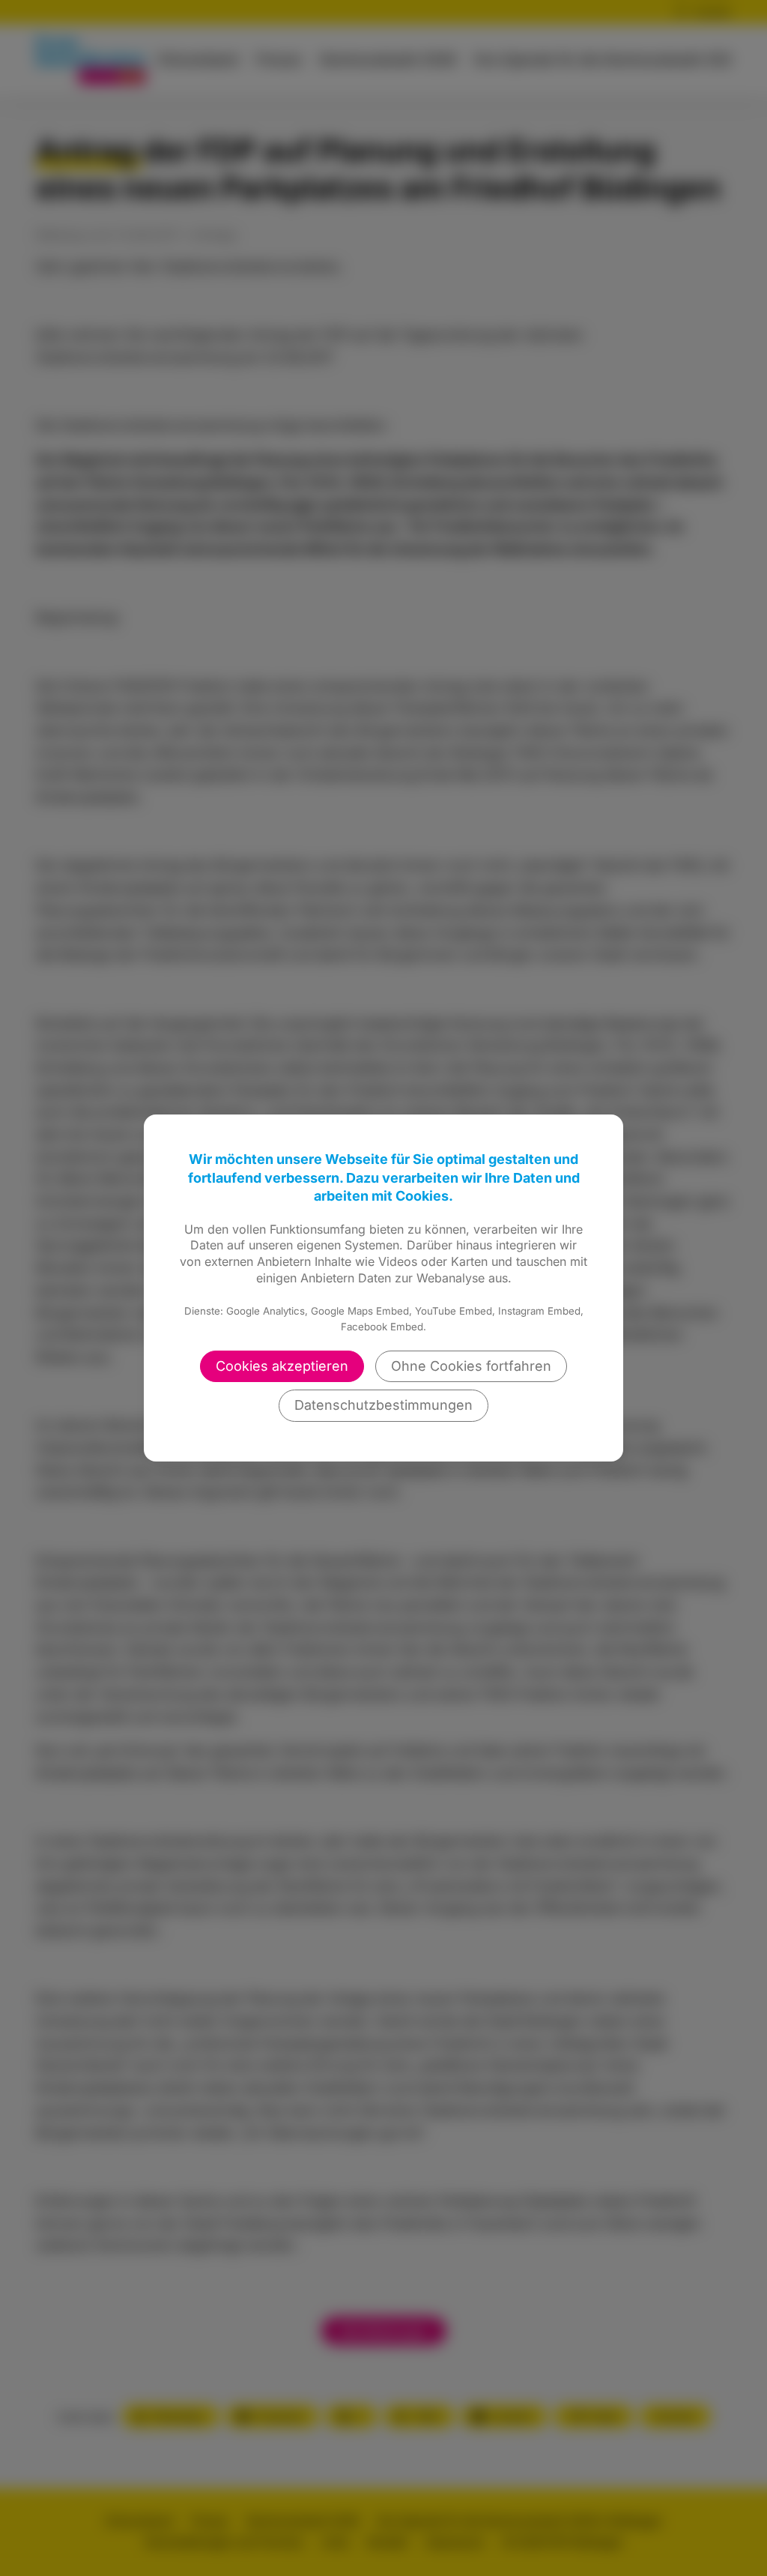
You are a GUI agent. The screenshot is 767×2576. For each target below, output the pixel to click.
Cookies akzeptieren (282, 1366)
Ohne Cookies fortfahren (471, 1366)
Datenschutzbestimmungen (383, 1405)
